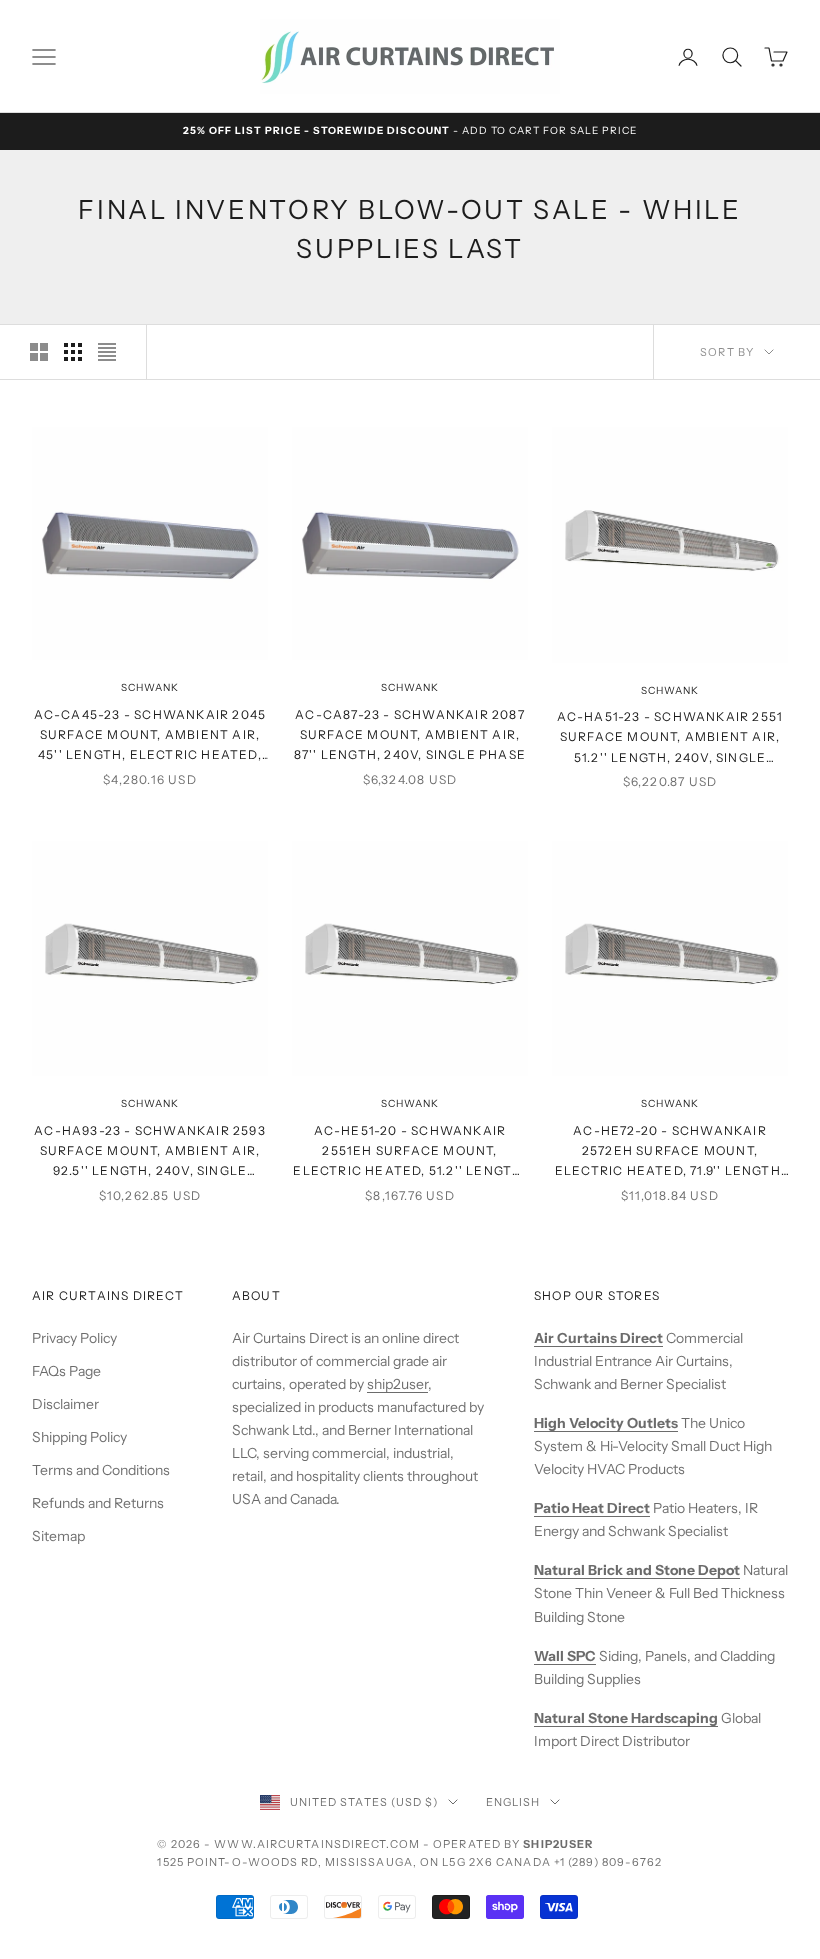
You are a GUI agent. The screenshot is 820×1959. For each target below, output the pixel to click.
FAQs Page (66, 1371)
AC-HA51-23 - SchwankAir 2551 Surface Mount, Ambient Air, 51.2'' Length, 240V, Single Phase (670, 738)
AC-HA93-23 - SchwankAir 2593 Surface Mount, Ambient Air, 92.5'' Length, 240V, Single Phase (150, 1152)
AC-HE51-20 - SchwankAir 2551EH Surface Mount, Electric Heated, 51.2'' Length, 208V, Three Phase (409, 1152)
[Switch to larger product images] (39, 352)
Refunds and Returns (98, 1503)
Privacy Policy (74, 1338)
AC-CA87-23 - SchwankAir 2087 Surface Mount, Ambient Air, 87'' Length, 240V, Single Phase (410, 735)
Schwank (150, 687)
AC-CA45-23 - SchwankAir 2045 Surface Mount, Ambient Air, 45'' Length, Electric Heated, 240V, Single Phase (150, 736)
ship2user (397, 1384)
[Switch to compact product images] (107, 352)
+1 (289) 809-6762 (608, 1862)
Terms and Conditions (101, 1470)
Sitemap (58, 1536)
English (513, 1802)
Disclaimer (65, 1404)
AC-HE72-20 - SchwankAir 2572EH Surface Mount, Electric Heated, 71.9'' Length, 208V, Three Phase (670, 1152)
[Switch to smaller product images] (73, 352)
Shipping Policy (79, 1437)
